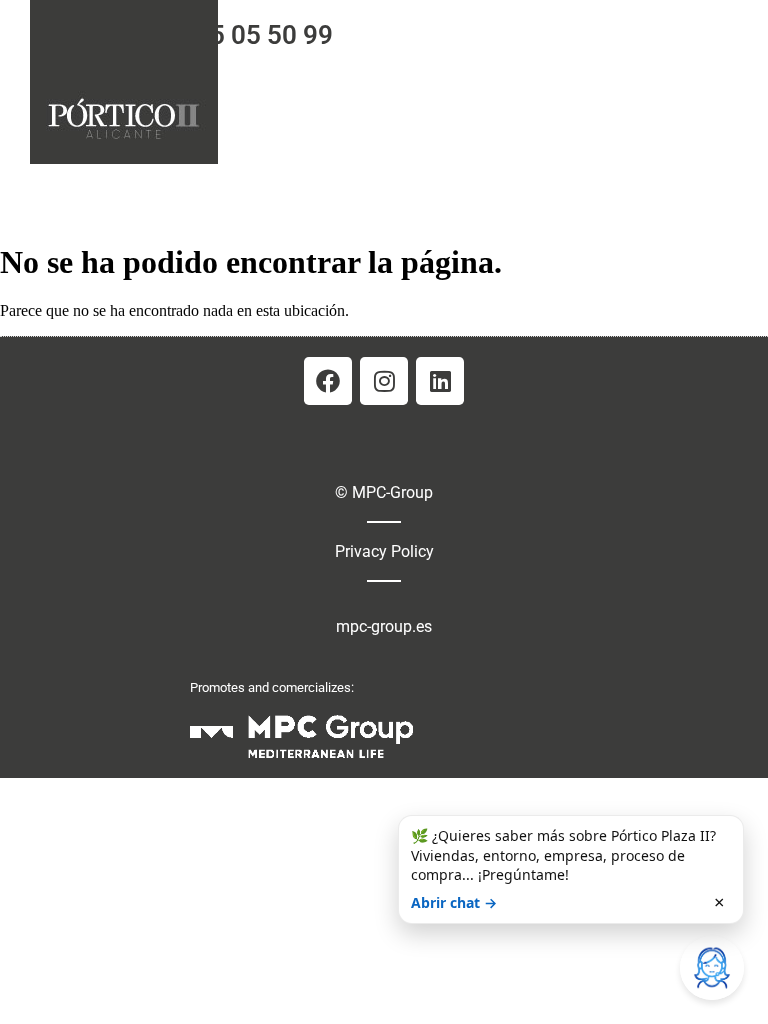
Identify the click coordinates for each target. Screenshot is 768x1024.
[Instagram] (384, 381)
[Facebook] (328, 381)
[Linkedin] (440, 381)
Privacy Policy (384, 551)
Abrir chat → (454, 902)
